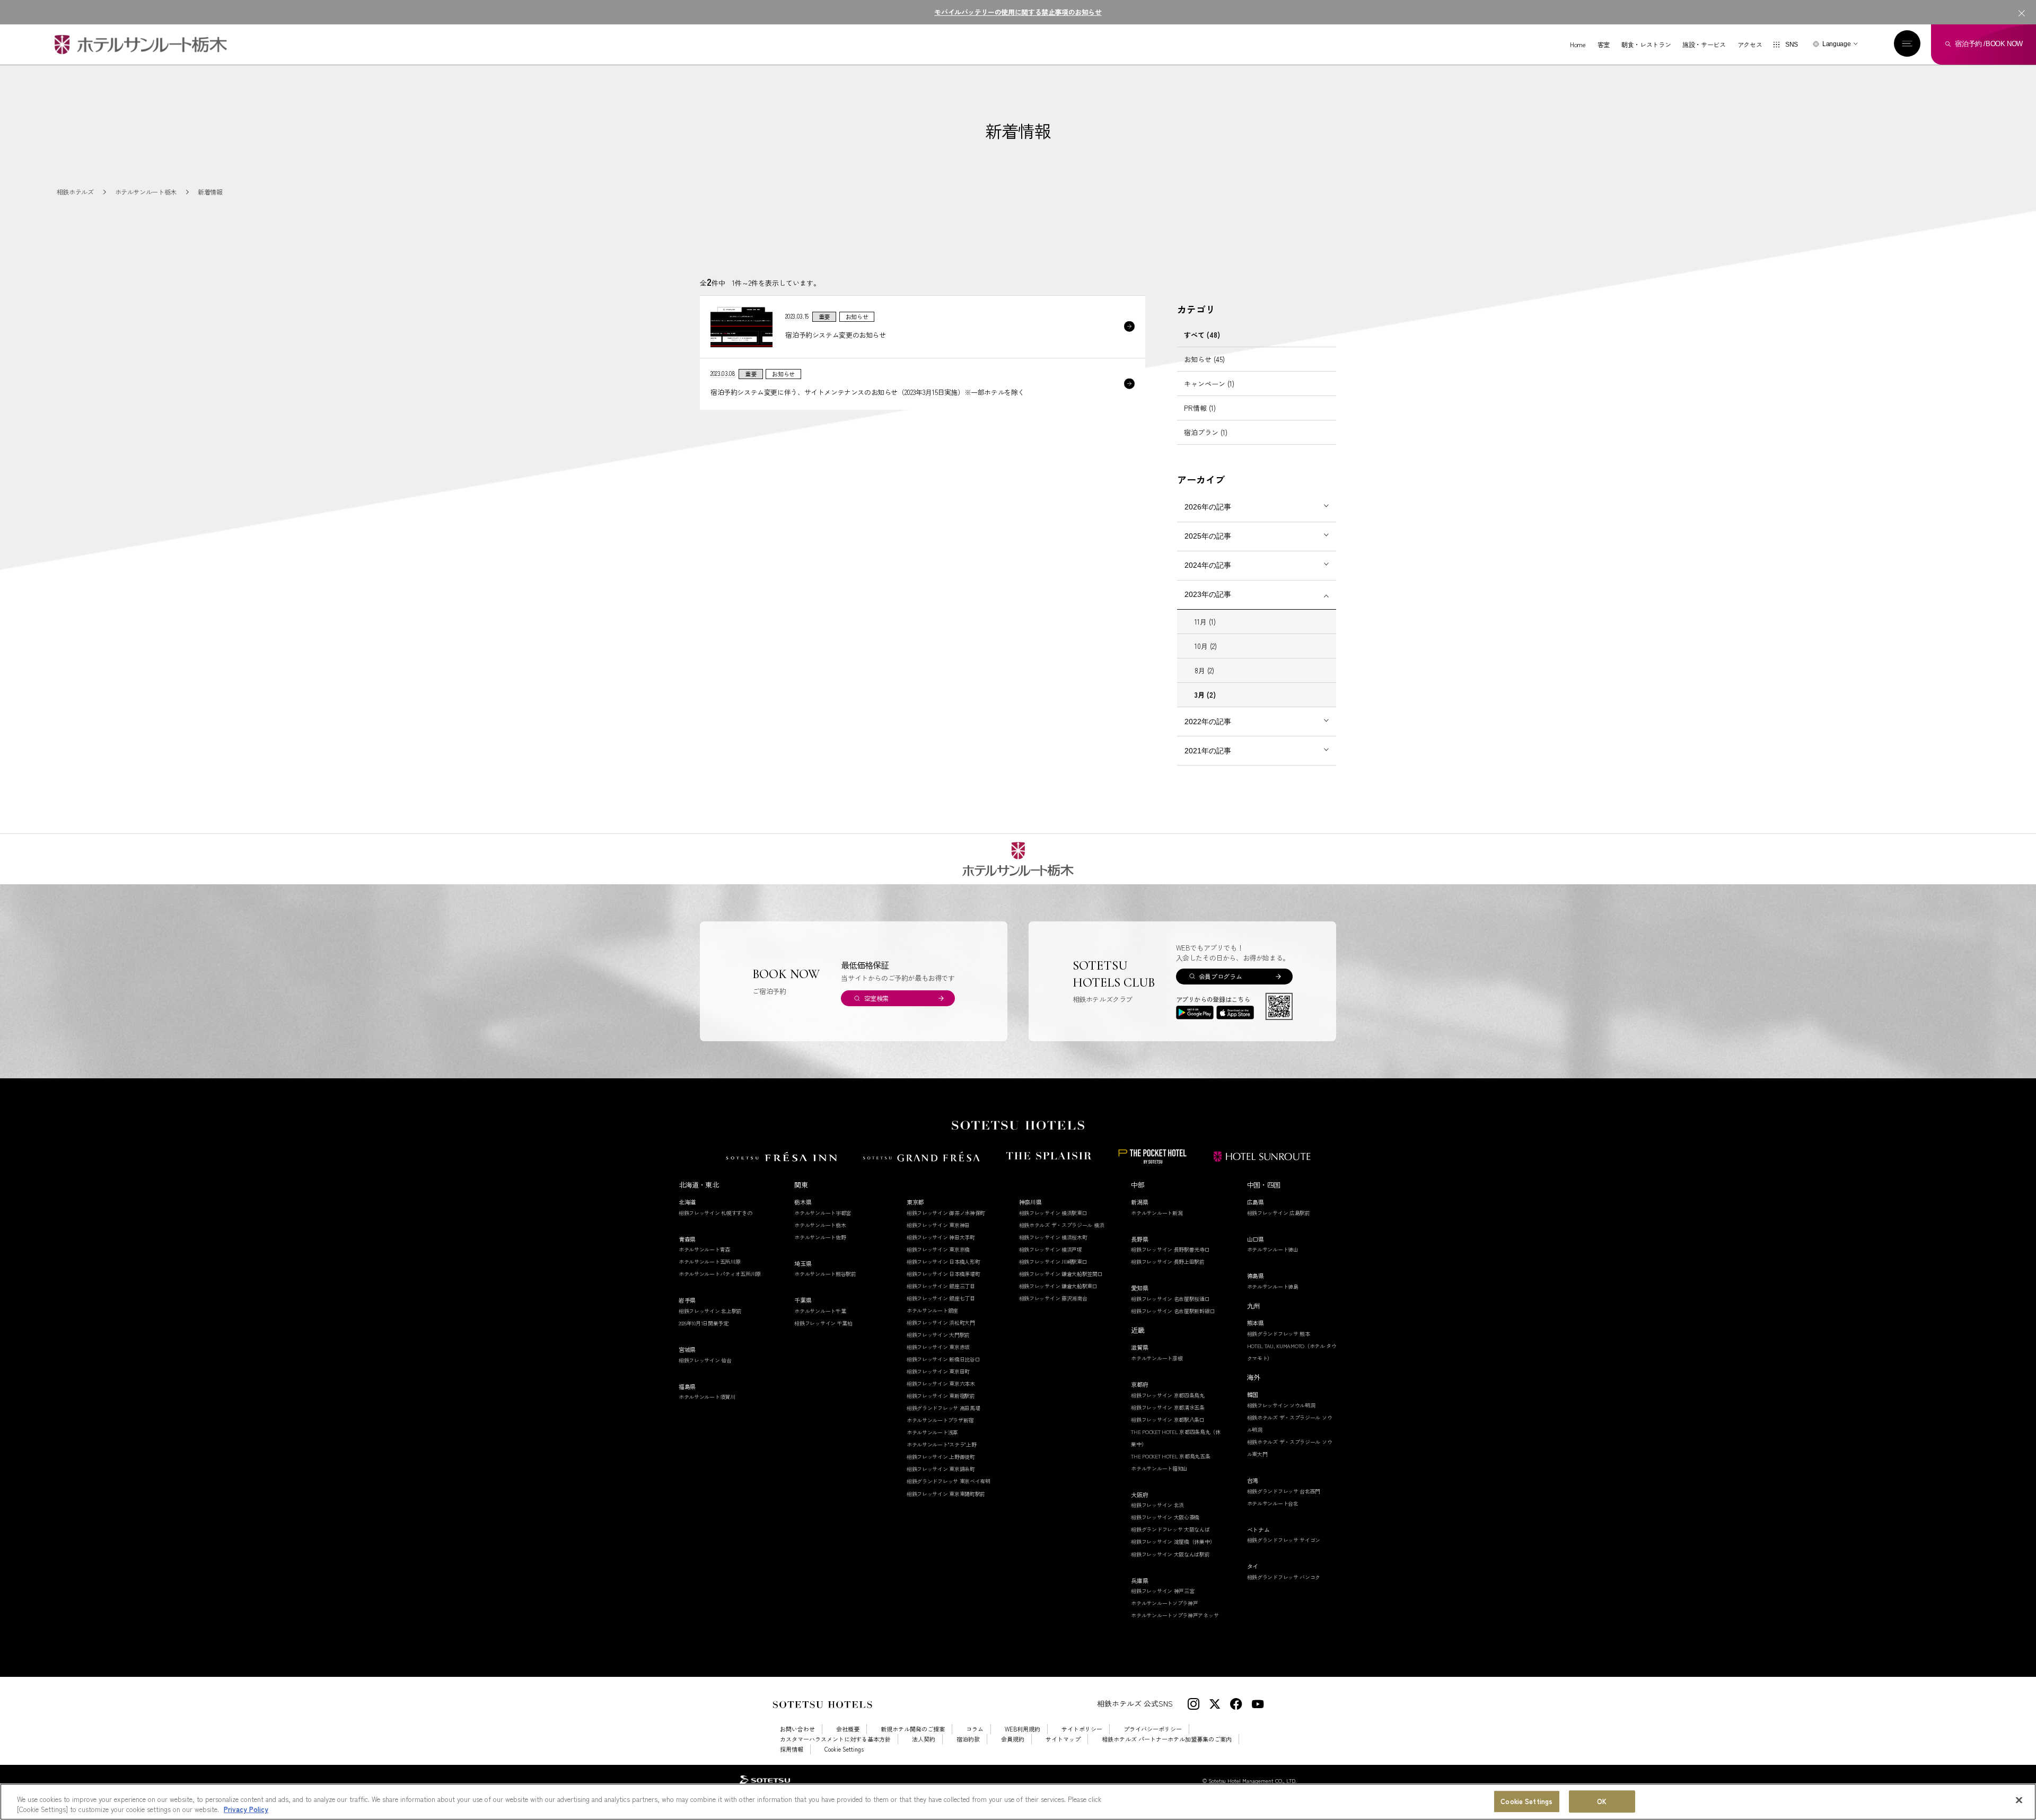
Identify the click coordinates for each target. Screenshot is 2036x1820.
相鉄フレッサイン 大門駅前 (938, 1335)
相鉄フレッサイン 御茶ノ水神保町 (946, 1213)
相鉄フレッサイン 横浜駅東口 (1053, 1213)
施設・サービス (1704, 45)
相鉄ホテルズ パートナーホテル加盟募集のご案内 (1167, 1739)
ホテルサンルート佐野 (820, 1237)
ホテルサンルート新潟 (1157, 1213)
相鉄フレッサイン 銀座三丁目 (941, 1286)
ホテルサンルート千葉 (820, 1311)
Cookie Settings (1526, 1802)
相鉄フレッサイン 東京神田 (938, 1225)
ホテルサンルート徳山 (1273, 1249)
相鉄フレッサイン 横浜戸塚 (1051, 1249)
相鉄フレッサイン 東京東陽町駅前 (946, 1494)
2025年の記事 (1208, 536)
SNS (1792, 45)
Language (1836, 44)
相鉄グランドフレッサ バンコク (1284, 1577)
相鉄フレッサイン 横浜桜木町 (1053, 1237)
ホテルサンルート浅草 (932, 1432)
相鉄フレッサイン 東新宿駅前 (941, 1396)
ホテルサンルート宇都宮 (823, 1213)
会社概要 (848, 1729)
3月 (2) (1205, 695)
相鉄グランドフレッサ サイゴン (1284, 1540)
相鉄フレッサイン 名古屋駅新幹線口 (1173, 1311)
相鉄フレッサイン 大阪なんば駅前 (1170, 1554)
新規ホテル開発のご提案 (913, 1729)
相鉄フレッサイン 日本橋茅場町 (944, 1274)
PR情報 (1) (1200, 408)
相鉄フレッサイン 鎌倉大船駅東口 (1058, 1286)
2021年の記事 (1208, 751)
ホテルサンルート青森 (704, 1249)
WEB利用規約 (1023, 1729)
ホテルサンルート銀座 (932, 1310)
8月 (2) (1204, 670)
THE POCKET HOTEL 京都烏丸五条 (1170, 1456)
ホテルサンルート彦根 (1157, 1358)
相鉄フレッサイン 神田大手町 (941, 1237)
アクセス (1750, 45)
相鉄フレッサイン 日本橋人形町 (944, 1261)
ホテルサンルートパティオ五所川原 (720, 1274)
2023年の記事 (1208, 594)
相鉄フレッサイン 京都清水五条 (1168, 1407)
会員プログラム (1220, 976)
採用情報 (792, 1749)
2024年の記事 (1208, 565)
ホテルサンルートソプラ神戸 (1164, 1603)
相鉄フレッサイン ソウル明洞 (1281, 1405)
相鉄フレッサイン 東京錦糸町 (941, 1469)
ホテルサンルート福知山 (1159, 1468)
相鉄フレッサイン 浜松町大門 (941, 1322)
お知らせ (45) (1204, 359)
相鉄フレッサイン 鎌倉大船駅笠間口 (1061, 1274)
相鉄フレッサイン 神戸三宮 (1162, 1591)
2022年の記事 (1208, 722)
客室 (1604, 45)
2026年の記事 (1208, 507)
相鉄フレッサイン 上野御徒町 (941, 1457)
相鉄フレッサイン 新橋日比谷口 (944, 1359)
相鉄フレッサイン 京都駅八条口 (1168, 1419)
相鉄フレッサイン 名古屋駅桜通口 (1170, 1299)
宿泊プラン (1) (1206, 432)
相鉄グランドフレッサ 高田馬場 (944, 1408)
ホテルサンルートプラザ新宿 (940, 1420)
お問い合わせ (797, 1729)
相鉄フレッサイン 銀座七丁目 (941, 1298)
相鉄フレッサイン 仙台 (705, 1360)
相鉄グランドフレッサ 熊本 (1279, 1334)
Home (1578, 45)
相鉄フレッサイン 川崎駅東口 (1053, 1261)
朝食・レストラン (1646, 45)
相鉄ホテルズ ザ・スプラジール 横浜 (1062, 1225)
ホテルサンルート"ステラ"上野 (942, 1444)
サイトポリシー (1082, 1729)
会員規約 (1013, 1739)
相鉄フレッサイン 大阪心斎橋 (1165, 1517)
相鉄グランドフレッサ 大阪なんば (1170, 1529)
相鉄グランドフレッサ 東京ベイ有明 (949, 1481)
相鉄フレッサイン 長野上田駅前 (1168, 1261)
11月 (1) (1205, 622)
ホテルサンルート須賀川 (707, 1397)
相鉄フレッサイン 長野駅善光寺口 (1170, 1249)
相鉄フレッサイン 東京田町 (938, 1371)
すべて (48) (1202, 335)
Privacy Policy (246, 1809)
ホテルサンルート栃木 (820, 1225)
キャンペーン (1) (1209, 384)
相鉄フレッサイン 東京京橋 (938, 1249)
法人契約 (924, 1739)
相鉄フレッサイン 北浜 (1157, 1505)
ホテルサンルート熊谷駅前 (825, 1274)
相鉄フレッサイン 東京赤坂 (938, 1347)
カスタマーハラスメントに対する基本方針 (835, 1739)
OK (1602, 1802)
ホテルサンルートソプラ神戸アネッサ (1175, 1615)
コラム (975, 1729)
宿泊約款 (968, 1739)
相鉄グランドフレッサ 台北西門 (1284, 1491)
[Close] (2019, 1800)
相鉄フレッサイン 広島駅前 (1279, 1213)
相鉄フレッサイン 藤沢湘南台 (1053, 1298)
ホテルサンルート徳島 (1273, 1286)
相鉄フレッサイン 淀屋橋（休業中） (1173, 1541)
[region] (1018, 1802)
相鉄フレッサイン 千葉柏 (823, 1323)
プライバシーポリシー (1153, 1729)
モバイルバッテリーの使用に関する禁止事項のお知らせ (1018, 12)
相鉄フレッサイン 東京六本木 (941, 1383)
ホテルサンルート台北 (1273, 1503)
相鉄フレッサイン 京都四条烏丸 (1168, 1395)
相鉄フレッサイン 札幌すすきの (716, 1213)
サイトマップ (1063, 1739)
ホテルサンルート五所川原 (709, 1261)
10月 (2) (1206, 646)
